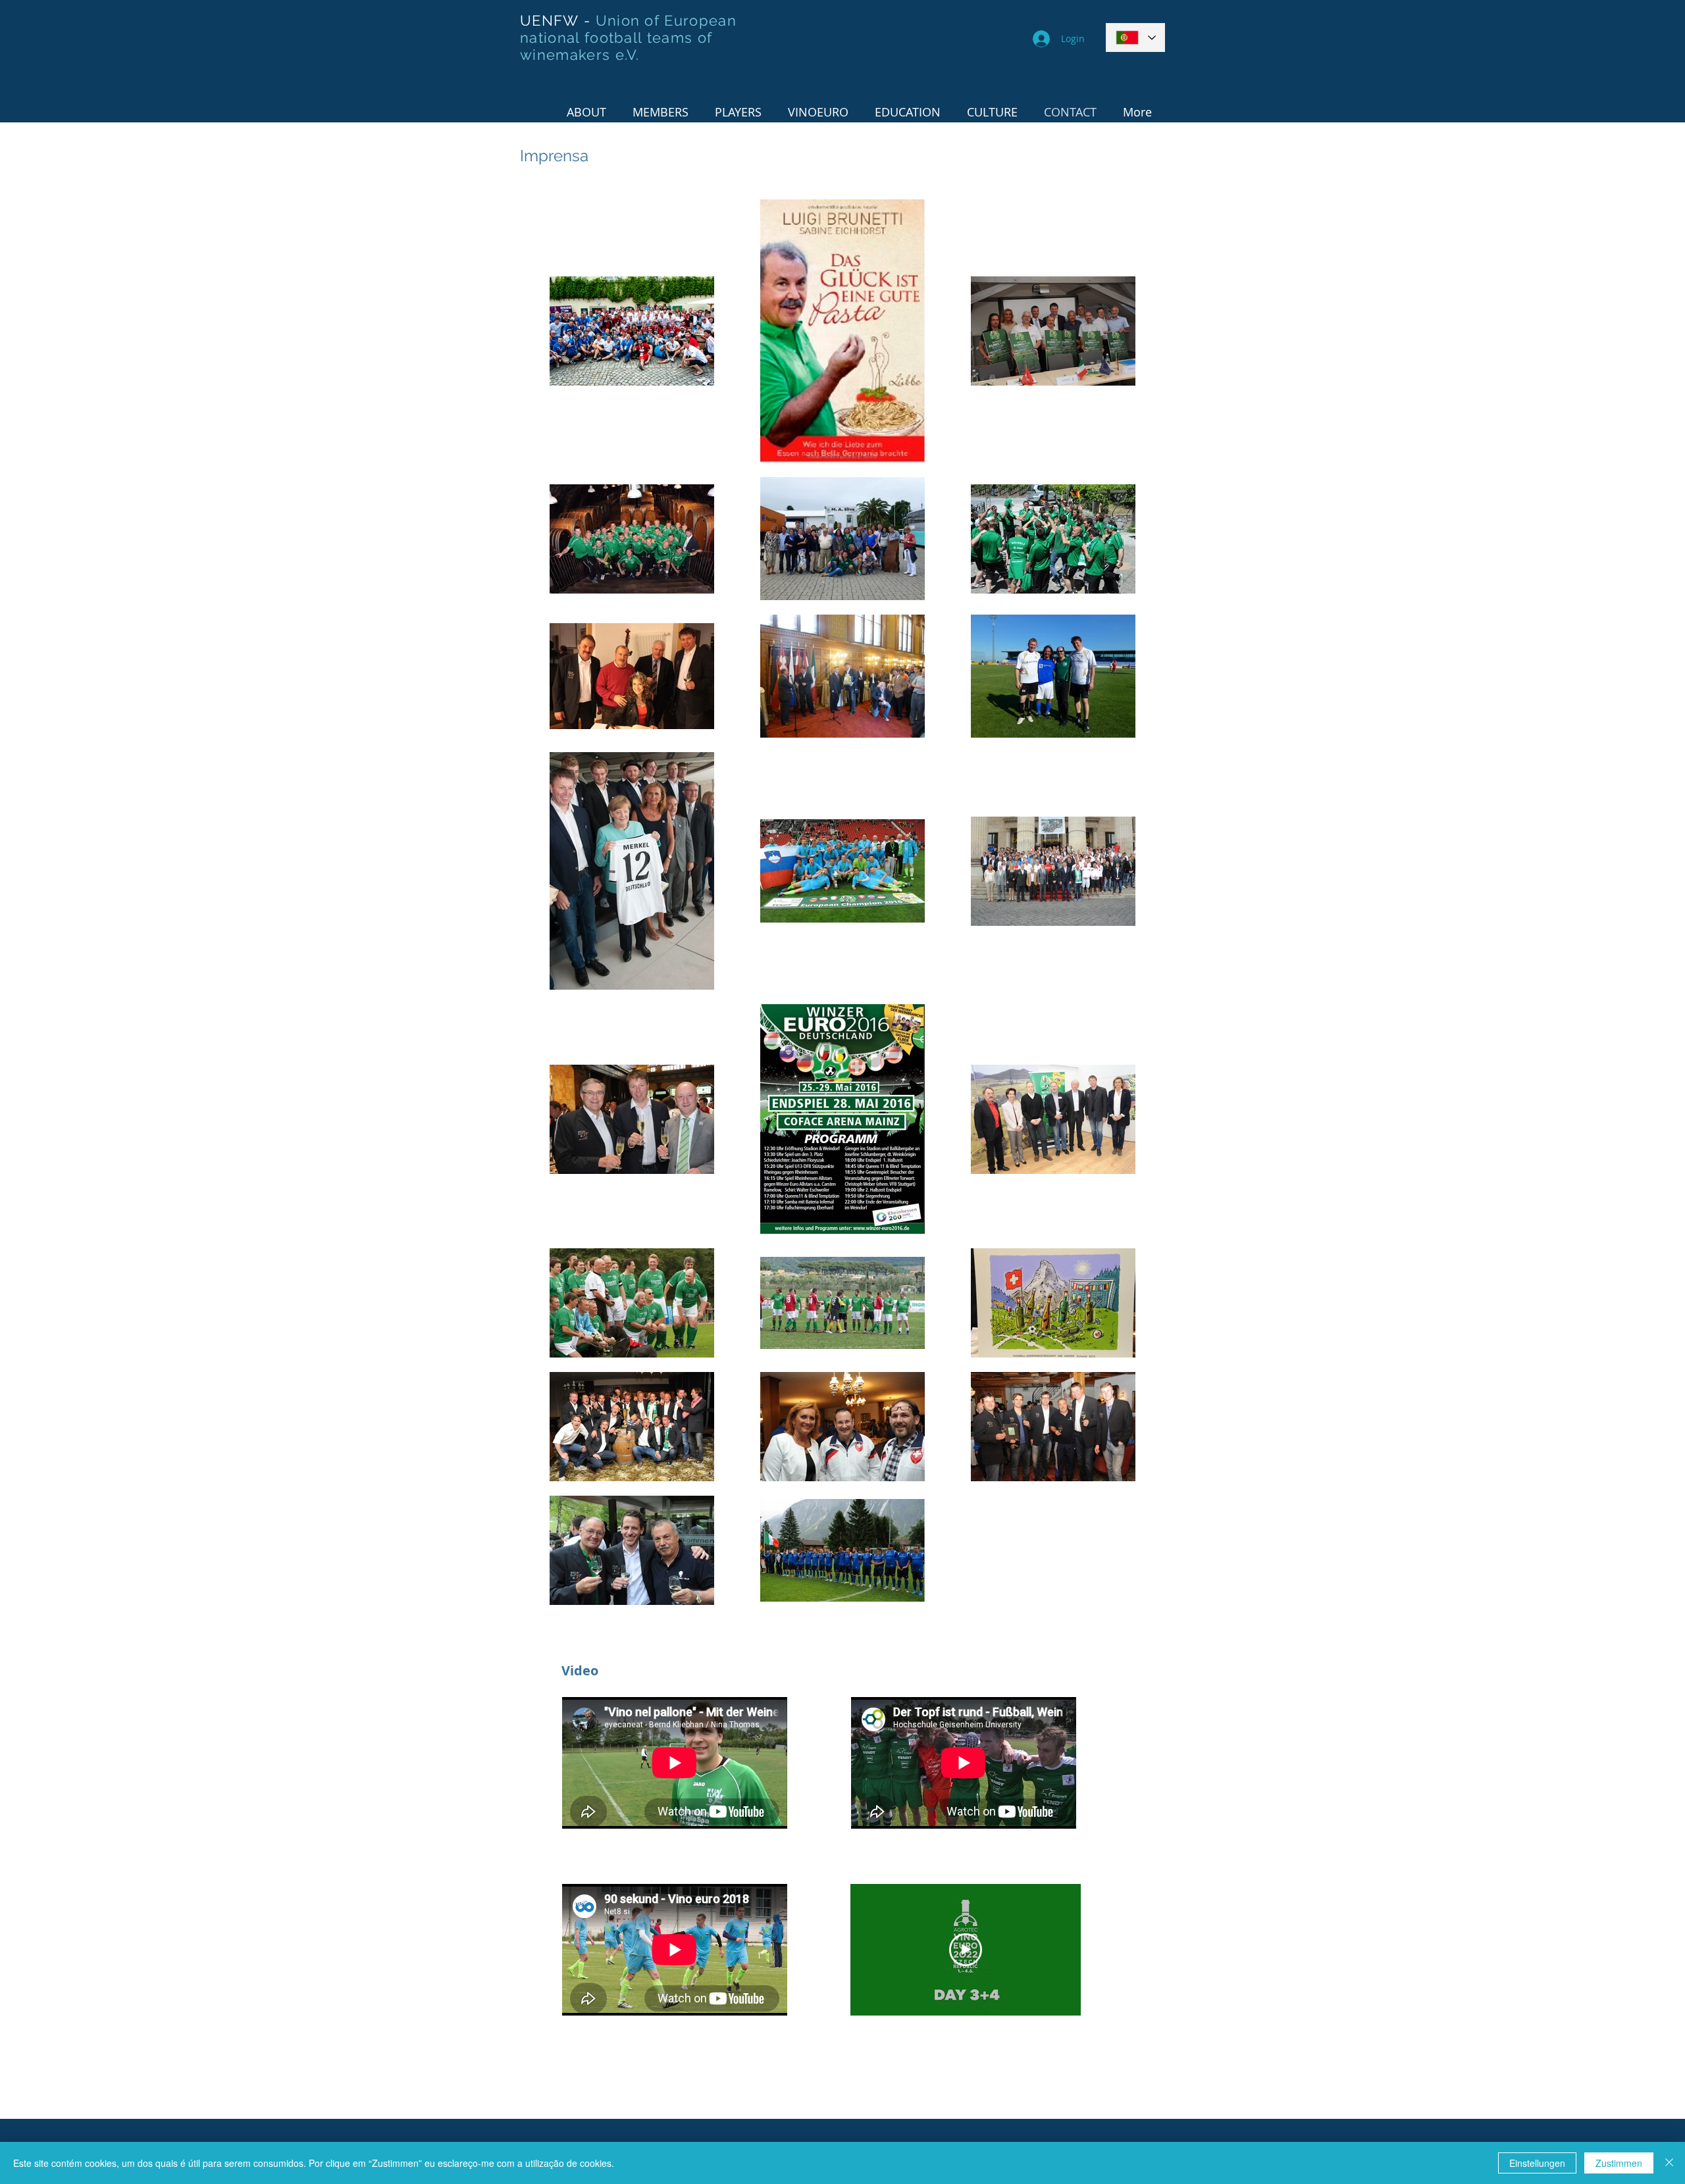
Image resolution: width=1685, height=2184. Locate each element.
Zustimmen (1619, 2163)
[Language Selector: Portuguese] (1135, 38)
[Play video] (966, 1950)
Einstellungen (1537, 2163)
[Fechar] (1669, 2163)
